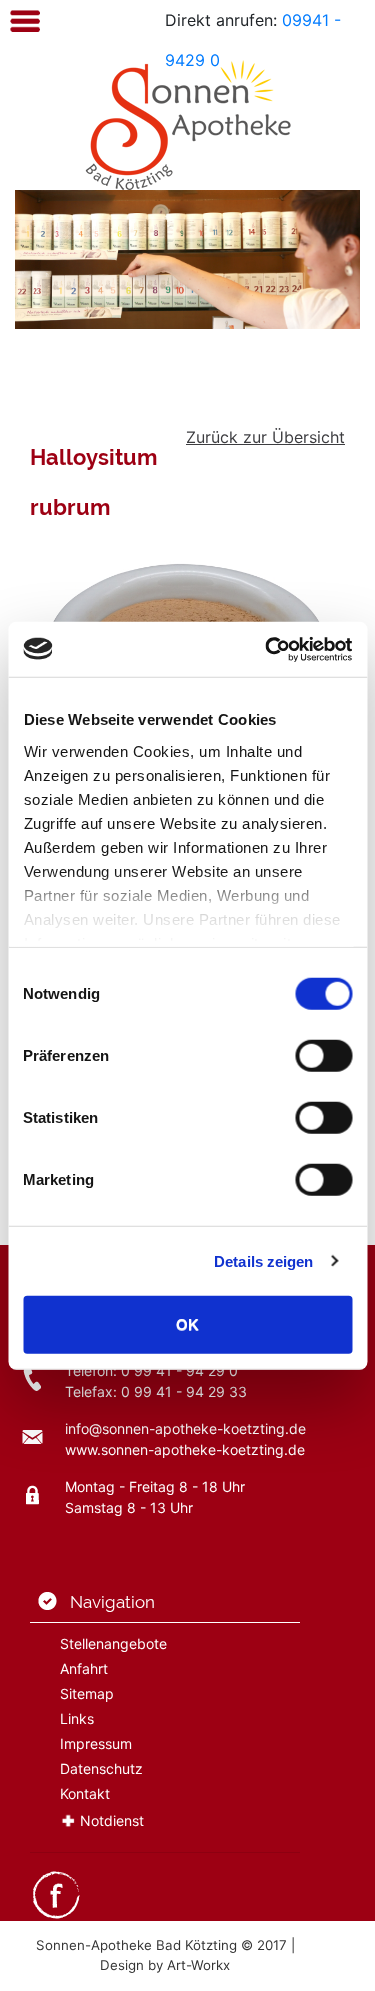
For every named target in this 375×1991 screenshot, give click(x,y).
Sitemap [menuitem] (87, 1693)
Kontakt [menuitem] (85, 1793)
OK (187, 1324)
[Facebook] (56, 1893)
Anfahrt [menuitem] (84, 1668)
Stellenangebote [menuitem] (113, 1643)
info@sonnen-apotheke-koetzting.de (185, 1428)
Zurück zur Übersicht (265, 437)
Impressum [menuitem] (96, 1743)
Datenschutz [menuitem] (101, 1768)
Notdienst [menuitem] (112, 1820)
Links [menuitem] (77, 1718)
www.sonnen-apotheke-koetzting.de (185, 1449)
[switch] (323, 1056)
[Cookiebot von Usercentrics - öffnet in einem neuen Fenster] (267, 649)
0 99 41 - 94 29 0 (179, 1370)
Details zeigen (263, 1260)
